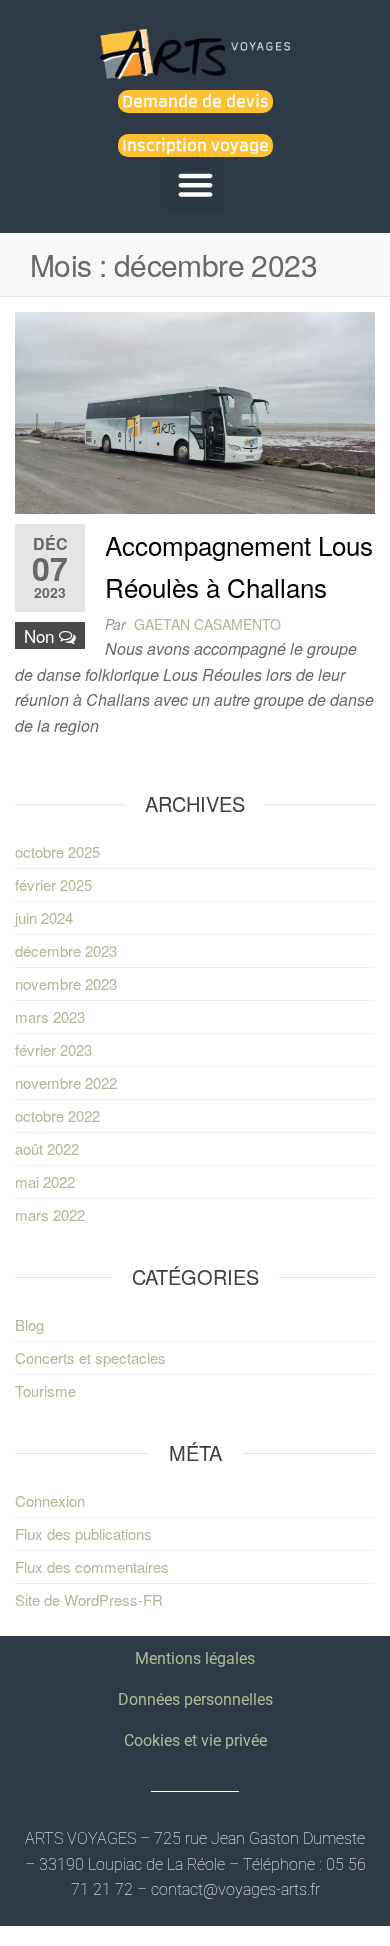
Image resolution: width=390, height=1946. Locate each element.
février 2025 (53, 884)
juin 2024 (44, 917)
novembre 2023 (66, 983)
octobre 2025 (57, 851)
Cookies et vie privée (195, 1740)
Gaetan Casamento (207, 624)
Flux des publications (83, 1533)
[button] (195, 185)
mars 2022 (50, 1214)
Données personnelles (195, 1699)
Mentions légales (195, 1658)
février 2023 (53, 1049)
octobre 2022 (57, 1115)
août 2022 (47, 1148)
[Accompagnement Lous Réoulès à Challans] (195, 410)
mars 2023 (50, 1016)
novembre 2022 (66, 1082)
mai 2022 (45, 1181)
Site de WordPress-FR (89, 1599)
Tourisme (45, 1390)
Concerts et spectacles (90, 1357)
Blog (29, 1324)
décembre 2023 (66, 950)
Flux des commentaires (92, 1566)
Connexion (50, 1500)
